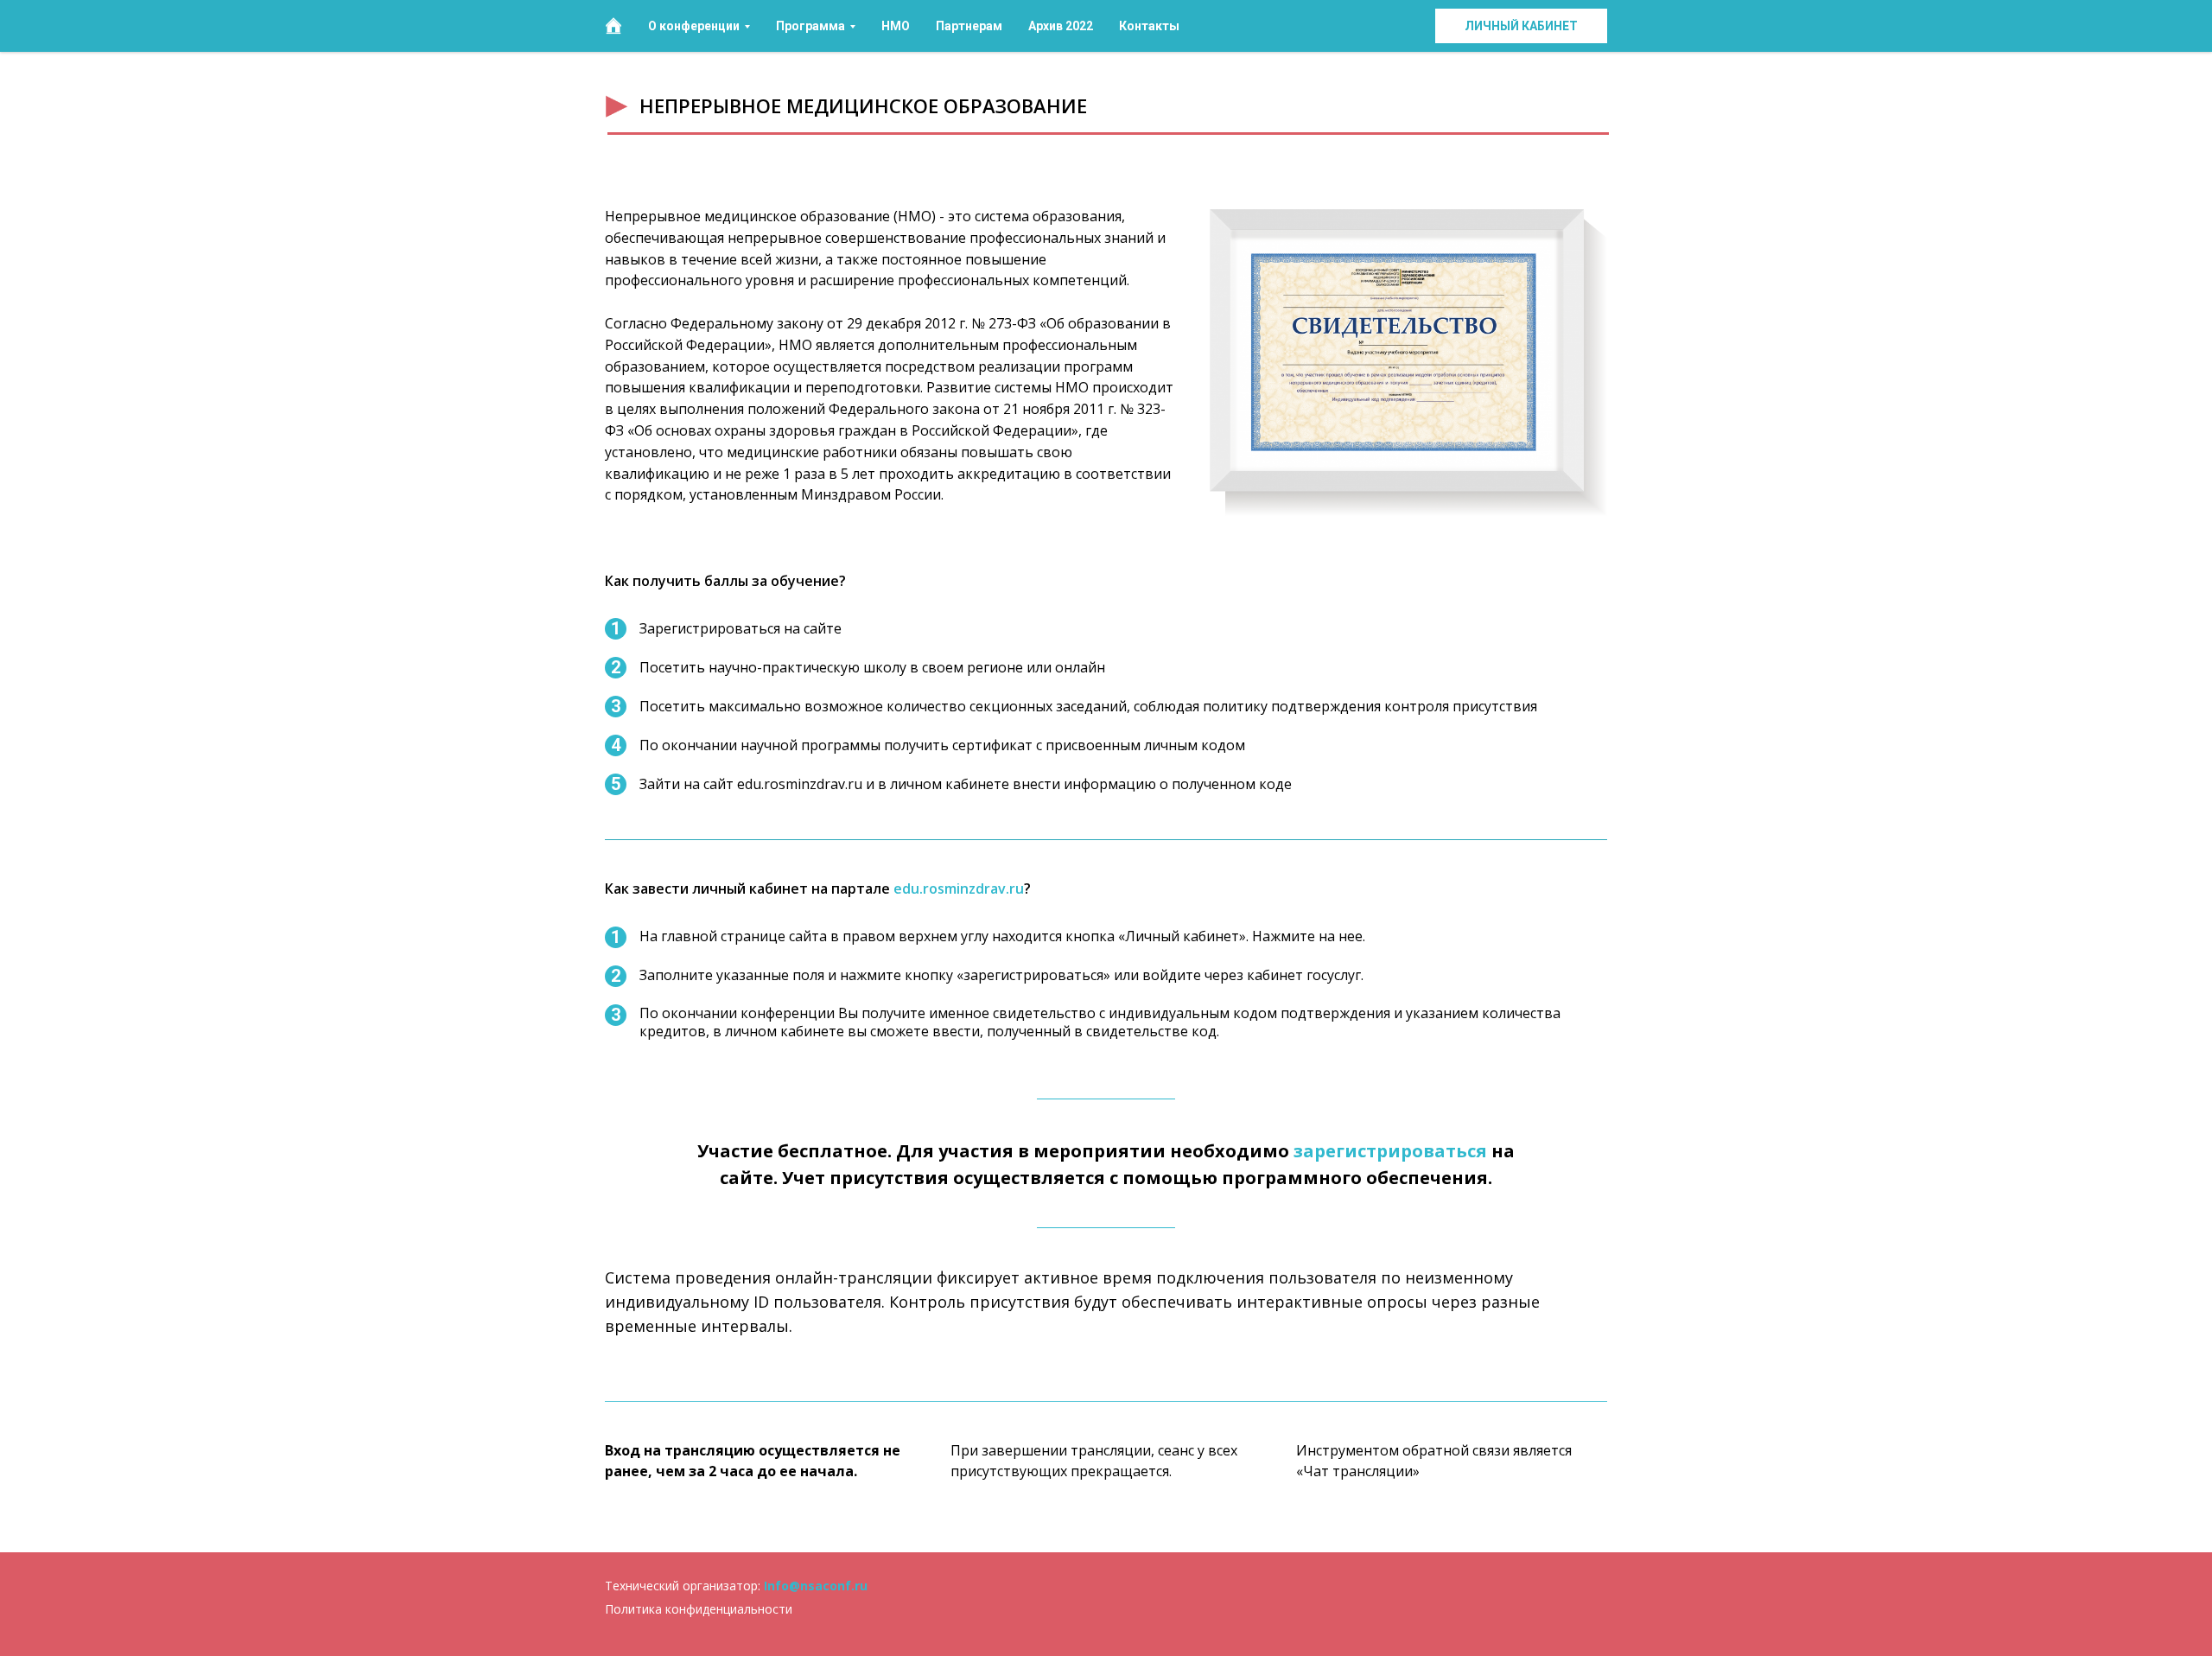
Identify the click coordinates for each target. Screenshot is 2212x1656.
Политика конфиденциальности (699, 1609)
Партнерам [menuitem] (969, 26)
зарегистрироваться (1390, 1151)
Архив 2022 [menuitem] (1061, 26)
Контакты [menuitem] (1149, 26)
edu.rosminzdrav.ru (959, 889)
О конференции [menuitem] (694, 26)
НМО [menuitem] (896, 26)
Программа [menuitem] (810, 26)
